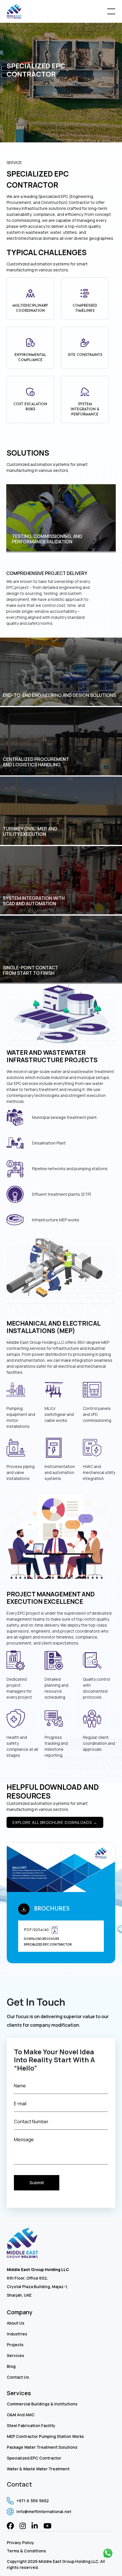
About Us (16, 2323)
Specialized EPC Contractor (34, 2458)
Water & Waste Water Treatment (38, 2469)
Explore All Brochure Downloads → (55, 1822)
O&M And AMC (21, 2415)
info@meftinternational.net (44, 2512)
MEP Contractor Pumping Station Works (45, 2436)
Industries (17, 2334)
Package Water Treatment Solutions (42, 2447)
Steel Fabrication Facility (31, 2426)
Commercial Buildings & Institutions (42, 2404)
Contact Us (18, 2377)
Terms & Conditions (26, 2551)
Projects (15, 2345)
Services (15, 2355)
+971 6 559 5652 (33, 2501)
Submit (37, 2183)
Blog (11, 2366)
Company (20, 2312)
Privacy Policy (20, 2543)
